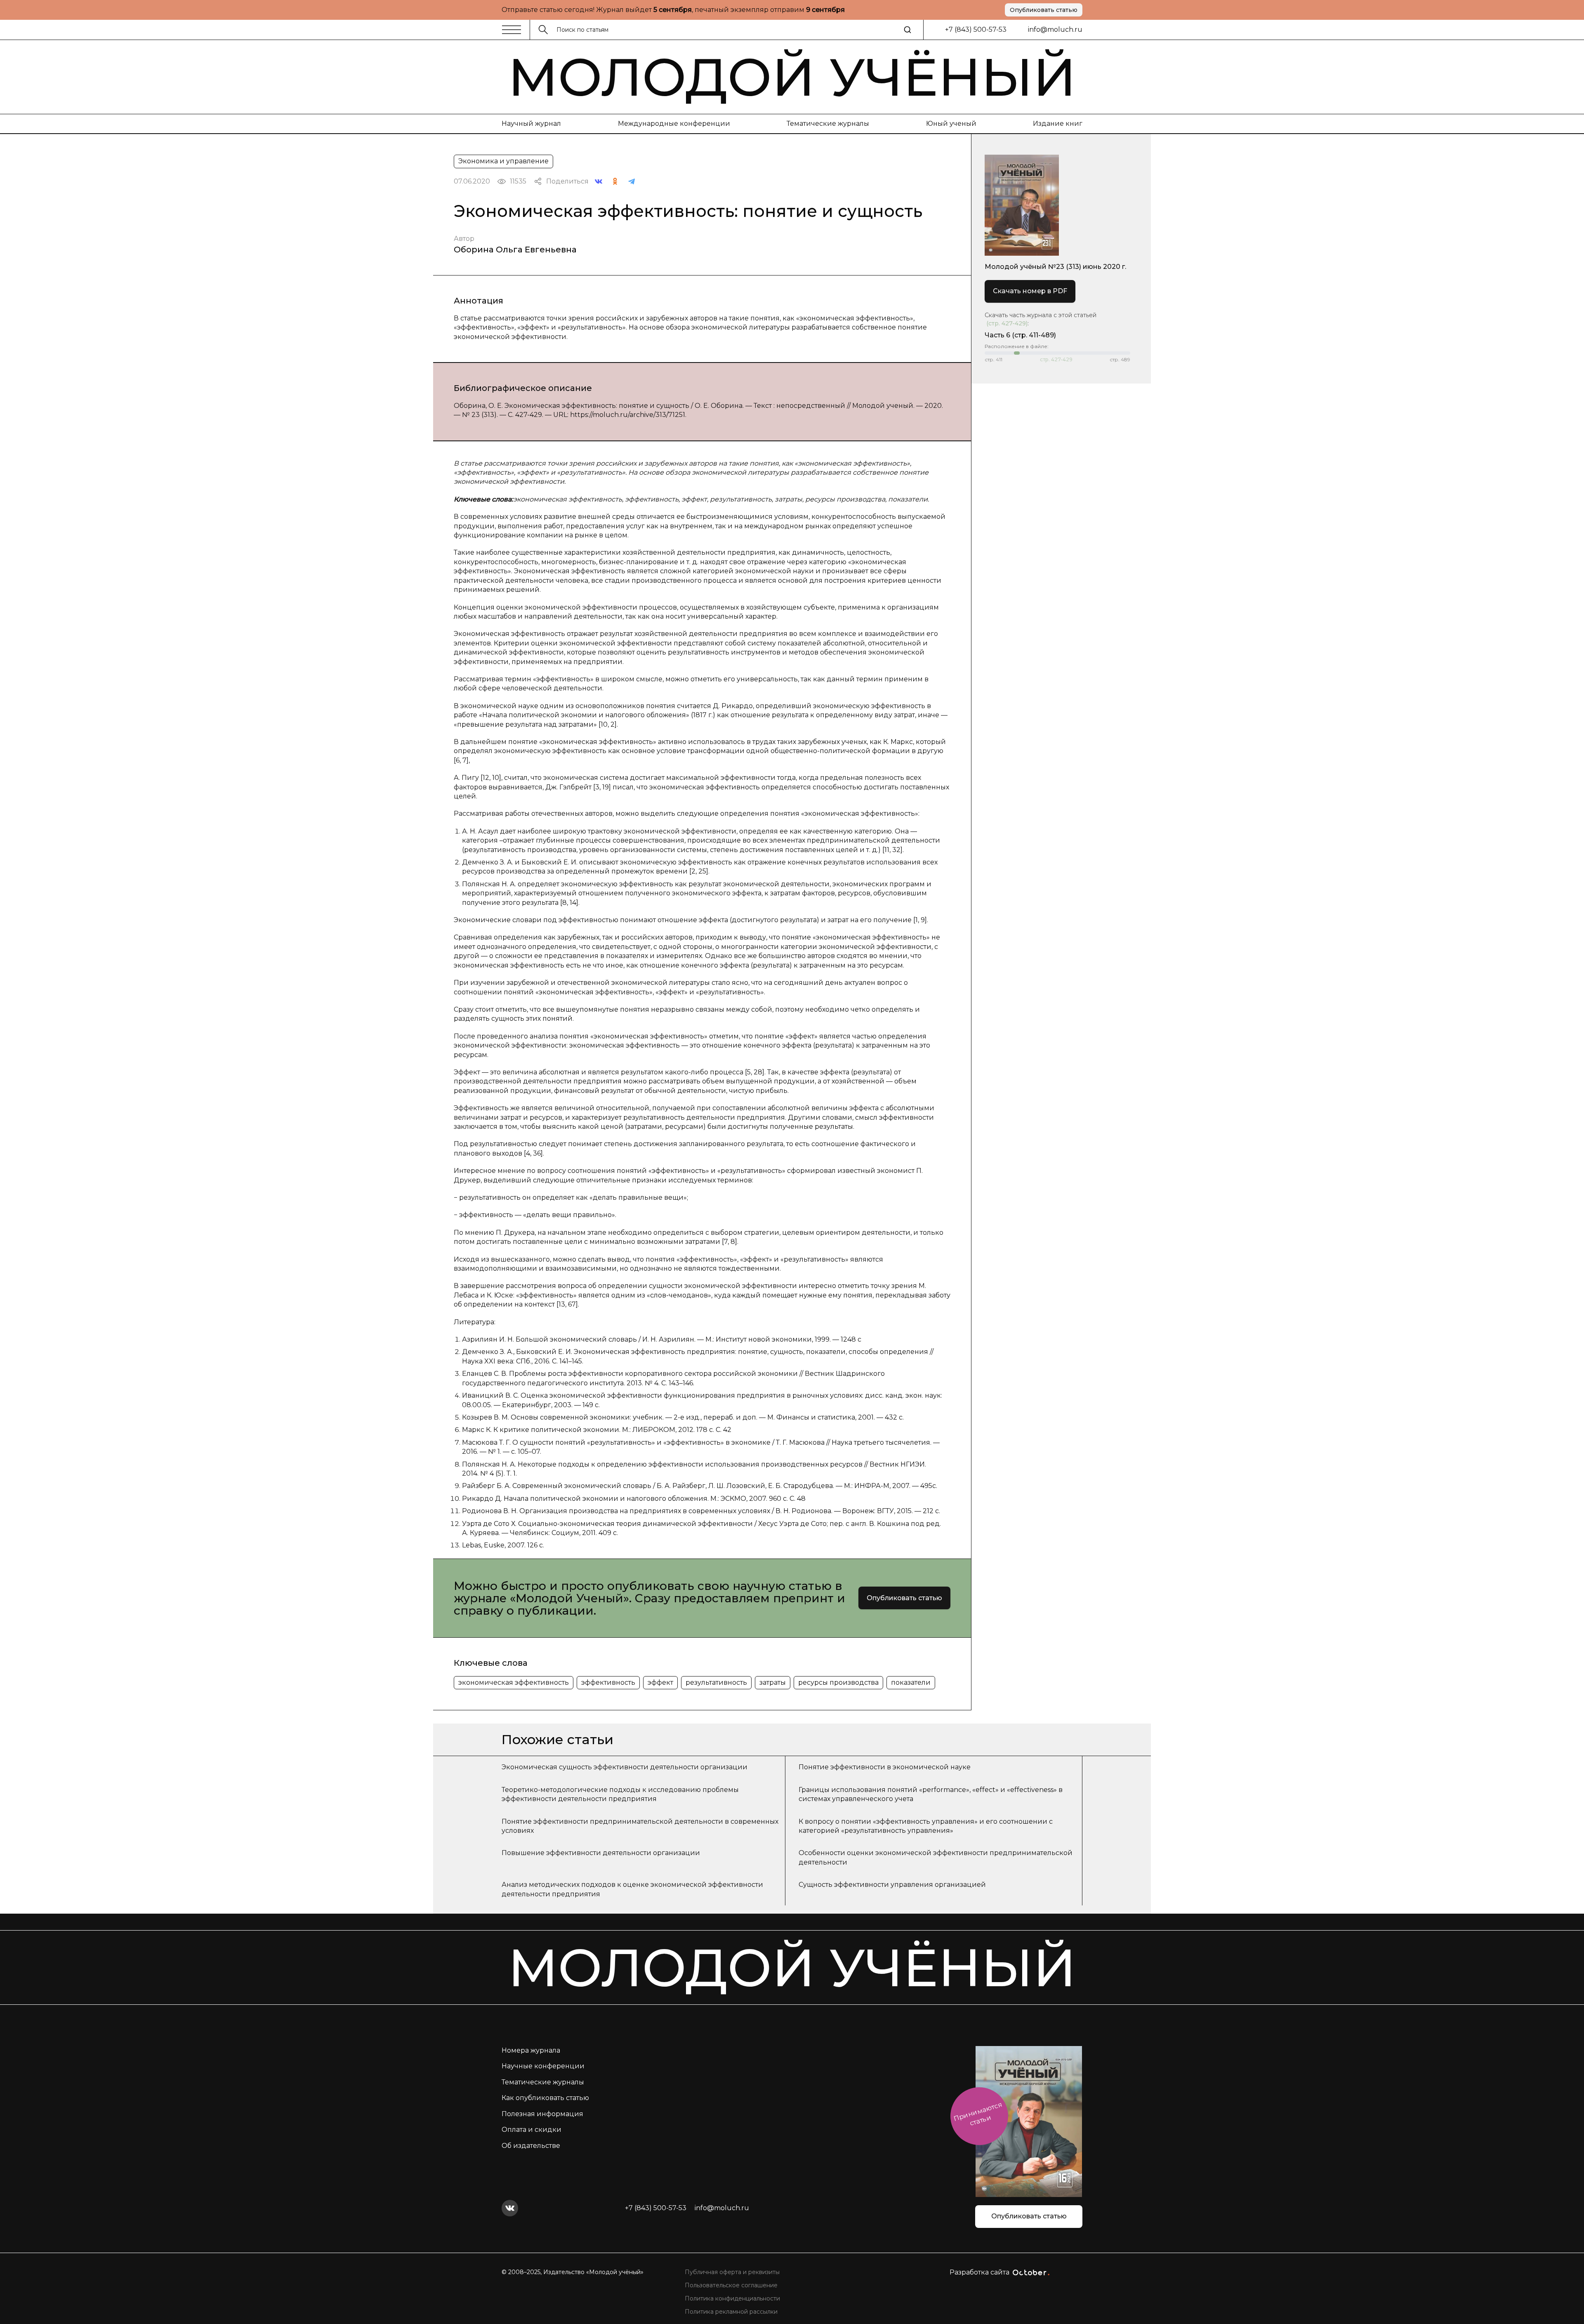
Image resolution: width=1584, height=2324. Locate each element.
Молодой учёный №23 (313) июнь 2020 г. (1055, 267)
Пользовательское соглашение (731, 2285)
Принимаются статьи (978, 2114)
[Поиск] (907, 30)
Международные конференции (674, 124)
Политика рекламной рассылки (731, 2312)
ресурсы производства (838, 1682)
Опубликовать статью (1044, 10)
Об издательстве (531, 2146)
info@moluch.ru (1055, 29)
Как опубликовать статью (545, 2098)
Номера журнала (531, 2050)
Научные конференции (543, 2066)
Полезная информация (542, 2114)
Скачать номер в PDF (1030, 291)
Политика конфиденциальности (732, 2298)
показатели (911, 1682)
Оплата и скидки (532, 2130)
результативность (716, 1682)
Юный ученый (951, 124)
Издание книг (1058, 124)
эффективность (608, 1682)
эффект (660, 1682)
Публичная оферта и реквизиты (732, 2272)
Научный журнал (531, 124)
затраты (773, 1682)
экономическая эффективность (514, 1682)
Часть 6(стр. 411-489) (1020, 335)
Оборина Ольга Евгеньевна (515, 250)
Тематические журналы (828, 124)
